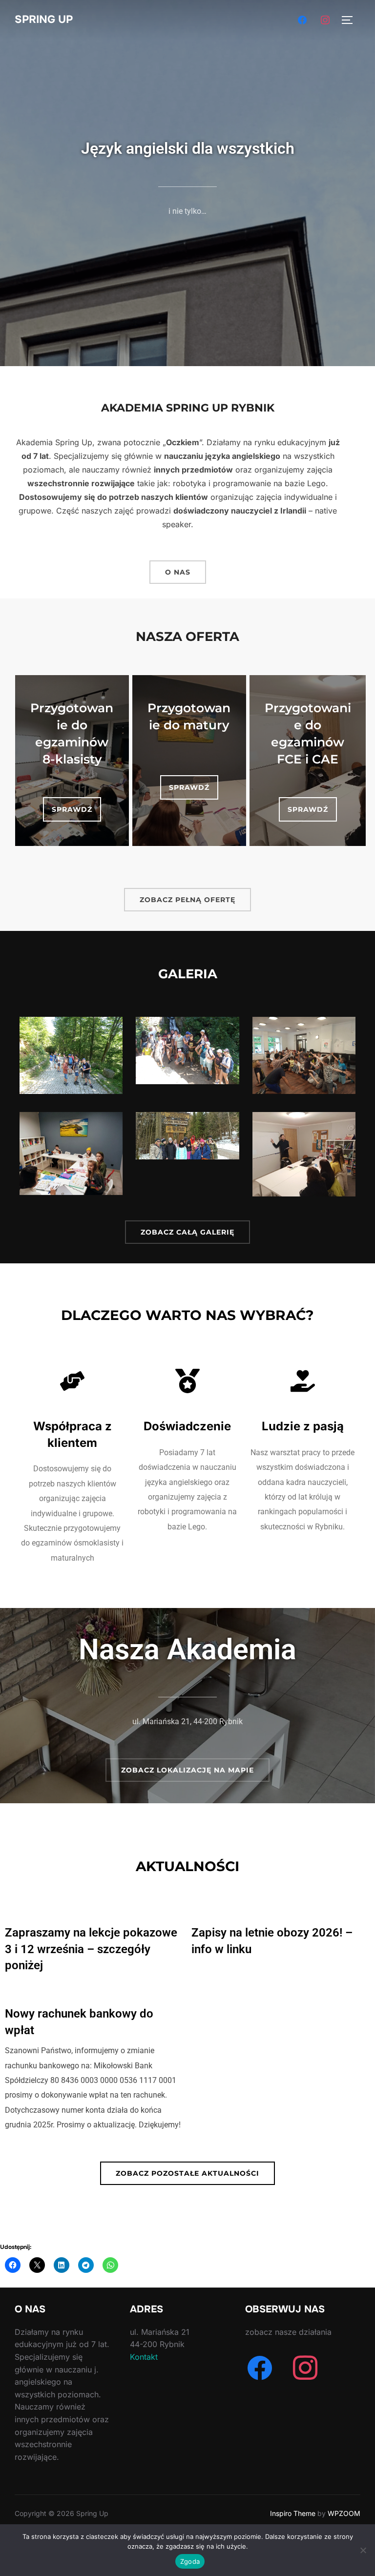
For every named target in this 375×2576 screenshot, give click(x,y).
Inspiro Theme (293, 2513)
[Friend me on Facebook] (260, 2368)
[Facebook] (302, 19)
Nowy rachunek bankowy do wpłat (79, 2022)
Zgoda (190, 2561)
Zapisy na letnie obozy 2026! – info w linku (272, 1941)
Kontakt (144, 2357)
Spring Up (44, 20)
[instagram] (305, 2368)
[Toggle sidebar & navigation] (351, 20)
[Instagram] (325, 19)
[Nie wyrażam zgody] (363, 2550)
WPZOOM (344, 2513)
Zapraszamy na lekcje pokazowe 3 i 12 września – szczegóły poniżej (91, 1949)
